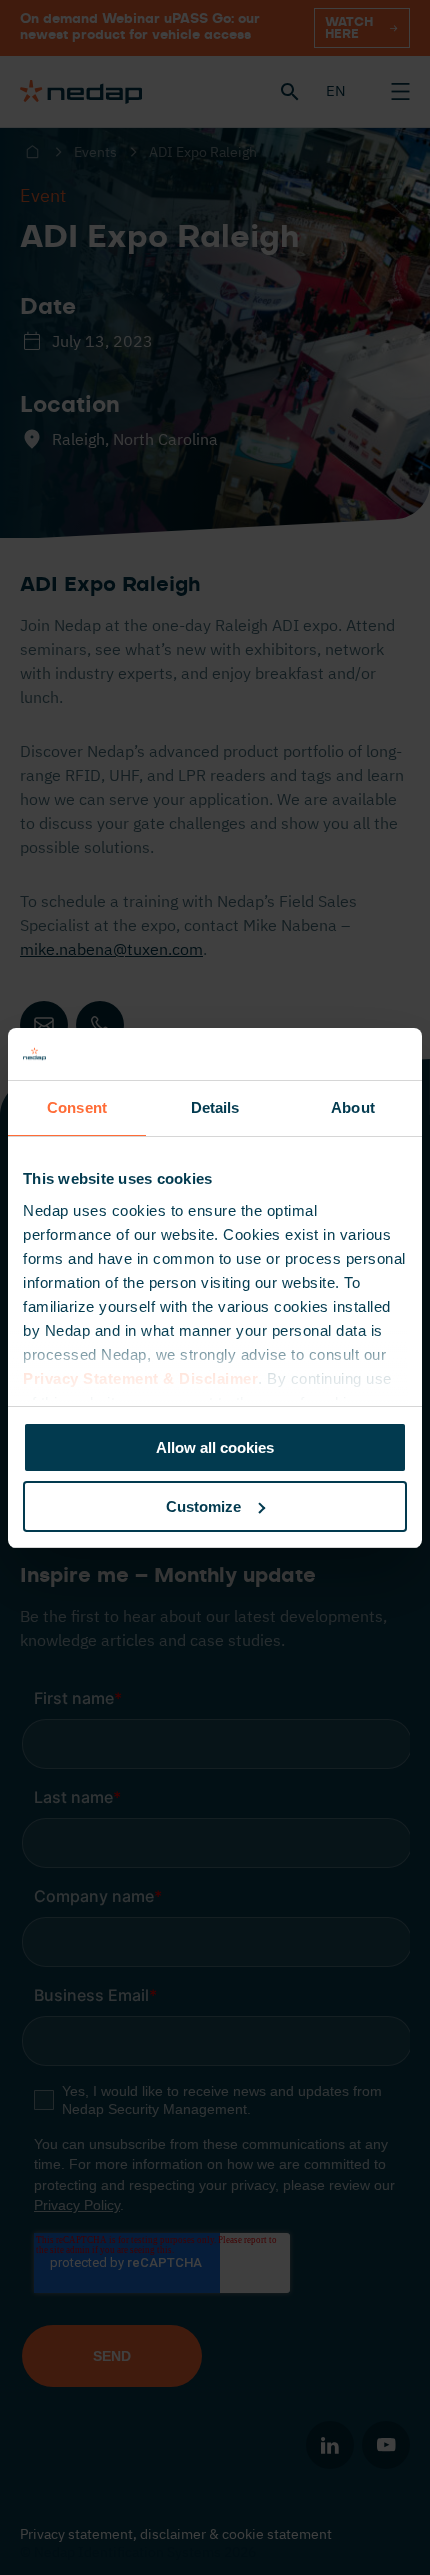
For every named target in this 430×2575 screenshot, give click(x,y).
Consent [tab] (77, 1107)
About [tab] (353, 1107)
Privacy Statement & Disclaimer (140, 1378)
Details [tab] (215, 1107)
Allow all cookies (215, 1447)
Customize (203, 1506)
